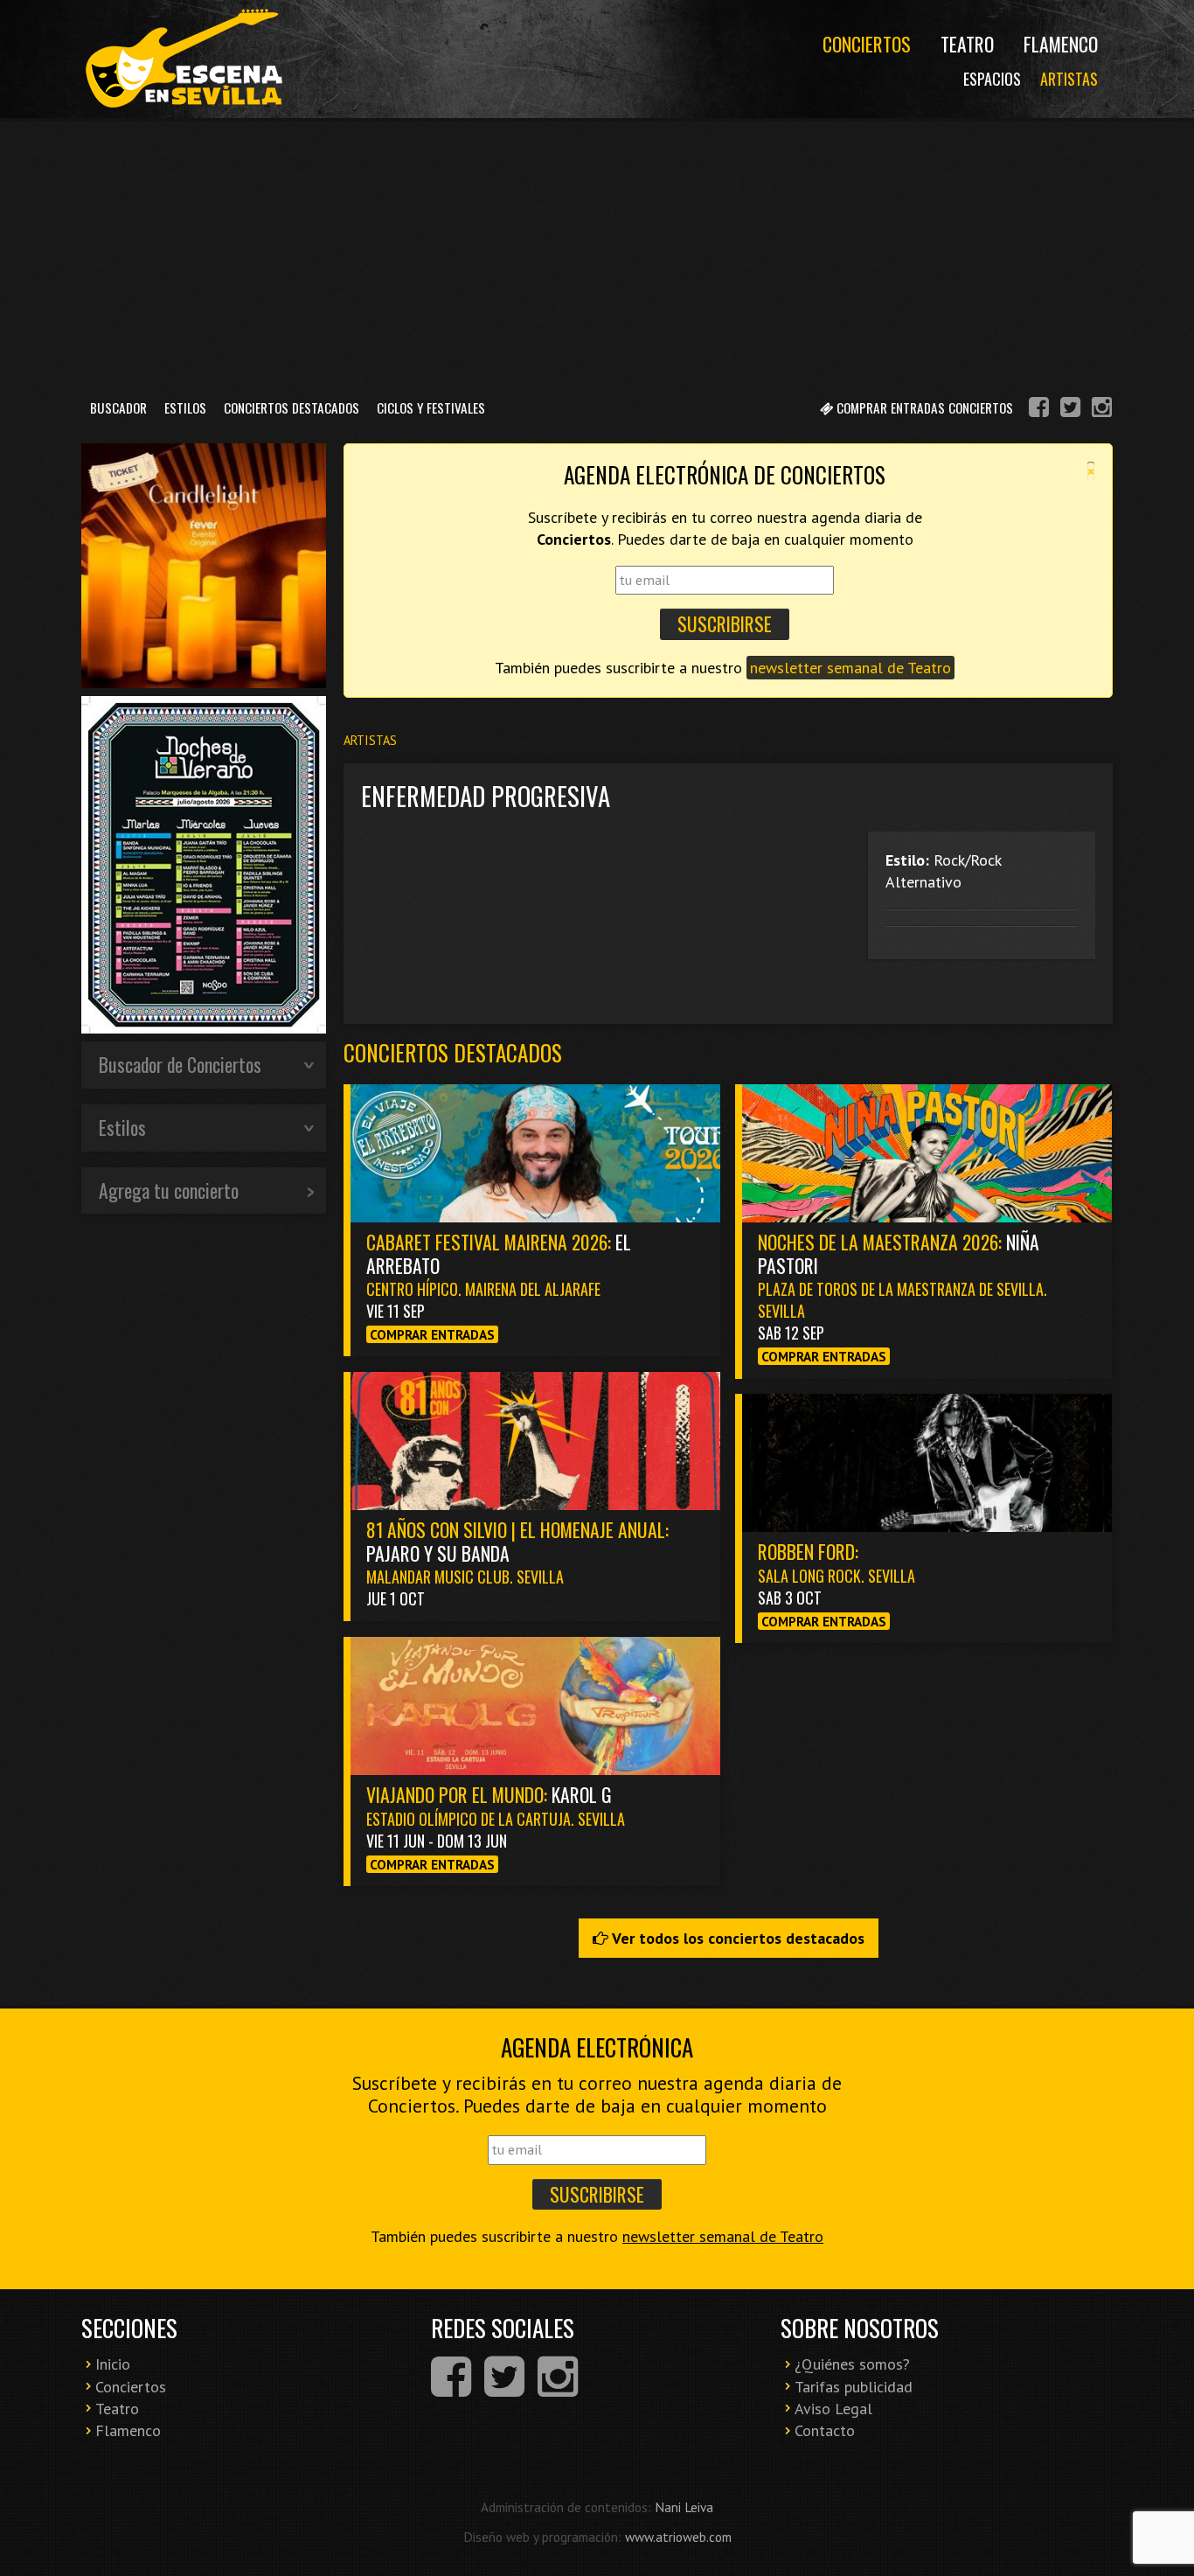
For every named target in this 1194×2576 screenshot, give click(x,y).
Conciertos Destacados (292, 407)
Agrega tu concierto (169, 1190)
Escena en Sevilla (182, 59)
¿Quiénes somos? (852, 2364)
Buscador (118, 407)
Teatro (967, 44)
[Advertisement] (597, 253)
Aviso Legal (833, 2409)
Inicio (113, 2364)
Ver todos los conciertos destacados (736, 1938)
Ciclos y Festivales (431, 407)
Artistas (1069, 79)
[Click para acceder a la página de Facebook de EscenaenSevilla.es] (1039, 410)
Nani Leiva (684, 2507)
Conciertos (867, 44)
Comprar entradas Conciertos (923, 407)
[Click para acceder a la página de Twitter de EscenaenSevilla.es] (1070, 410)
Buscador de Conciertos (180, 1064)
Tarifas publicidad (854, 2387)
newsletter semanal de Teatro (850, 668)
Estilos (185, 407)
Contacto (825, 2430)
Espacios (992, 79)
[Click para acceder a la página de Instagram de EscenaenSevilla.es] (1102, 410)
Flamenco (1061, 44)
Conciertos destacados (453, 1052)
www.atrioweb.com (678, 2537)
